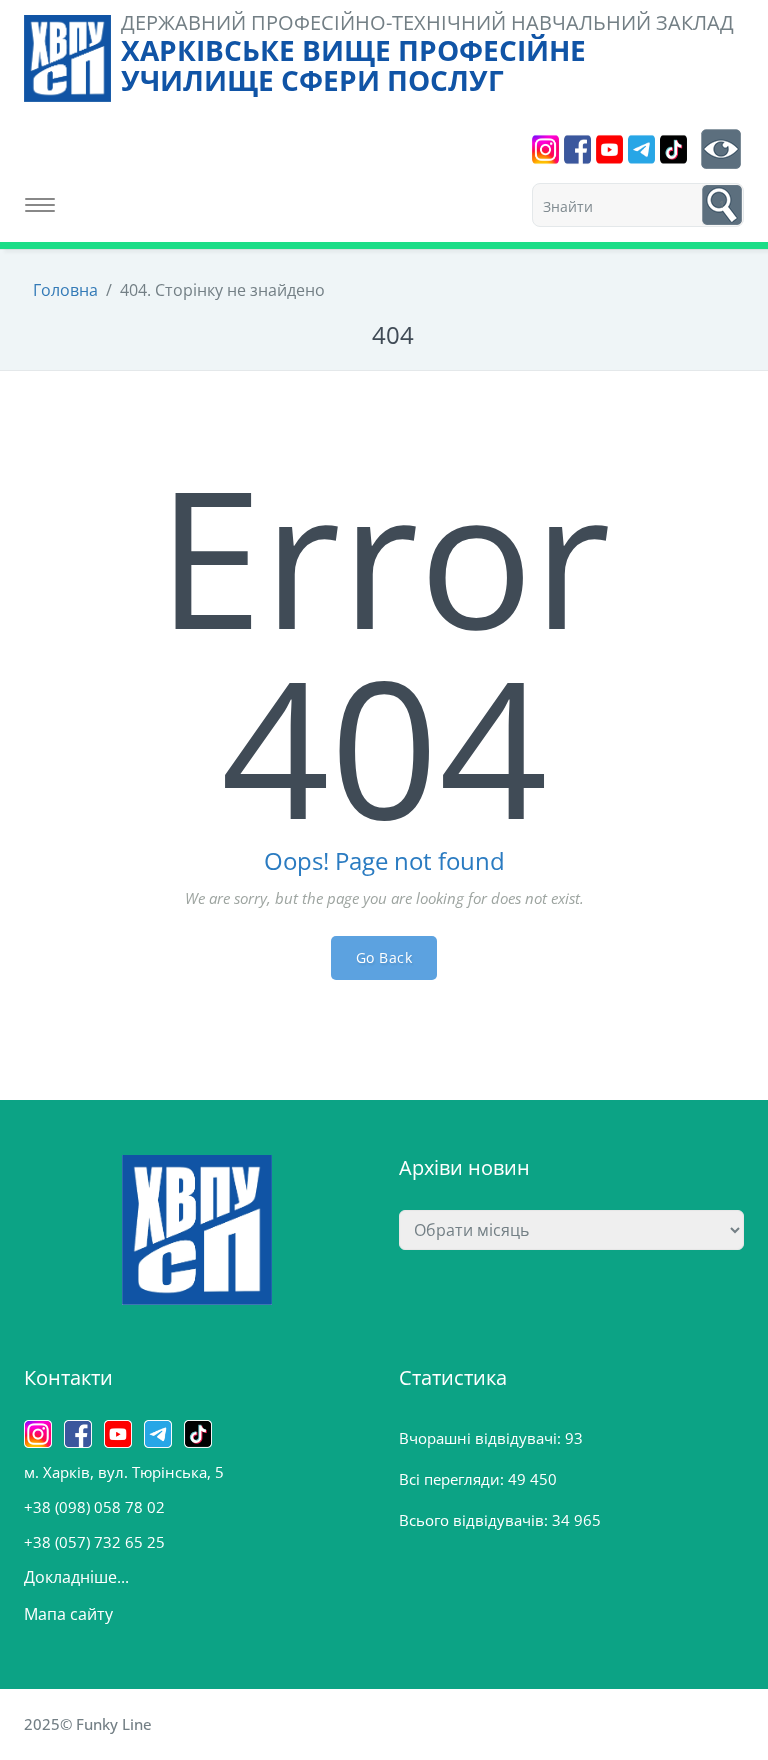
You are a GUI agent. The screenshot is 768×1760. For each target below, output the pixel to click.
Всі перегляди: (453, 1479)
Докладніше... (76, 1577)
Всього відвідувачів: (475, 1520)
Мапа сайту (68, 1614)
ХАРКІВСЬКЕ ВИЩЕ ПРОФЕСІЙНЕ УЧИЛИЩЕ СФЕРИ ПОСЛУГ (353, 65)
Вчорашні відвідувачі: (482, 1438)
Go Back (384, 957)
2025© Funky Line (88, 1724)
